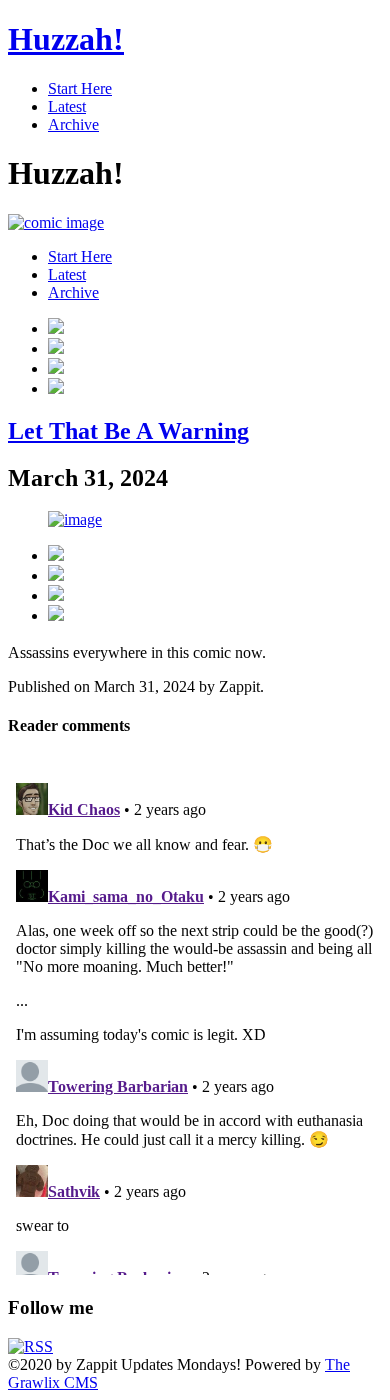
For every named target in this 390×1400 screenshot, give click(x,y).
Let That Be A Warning (128, 431)
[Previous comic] (56, 348)
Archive (73, 124)
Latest (67, 106)
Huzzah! (66, 39)
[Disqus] (195, 1025)
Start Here (80, 88)
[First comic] (56, 328)
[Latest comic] (56, 388)
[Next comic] (56, 368)
